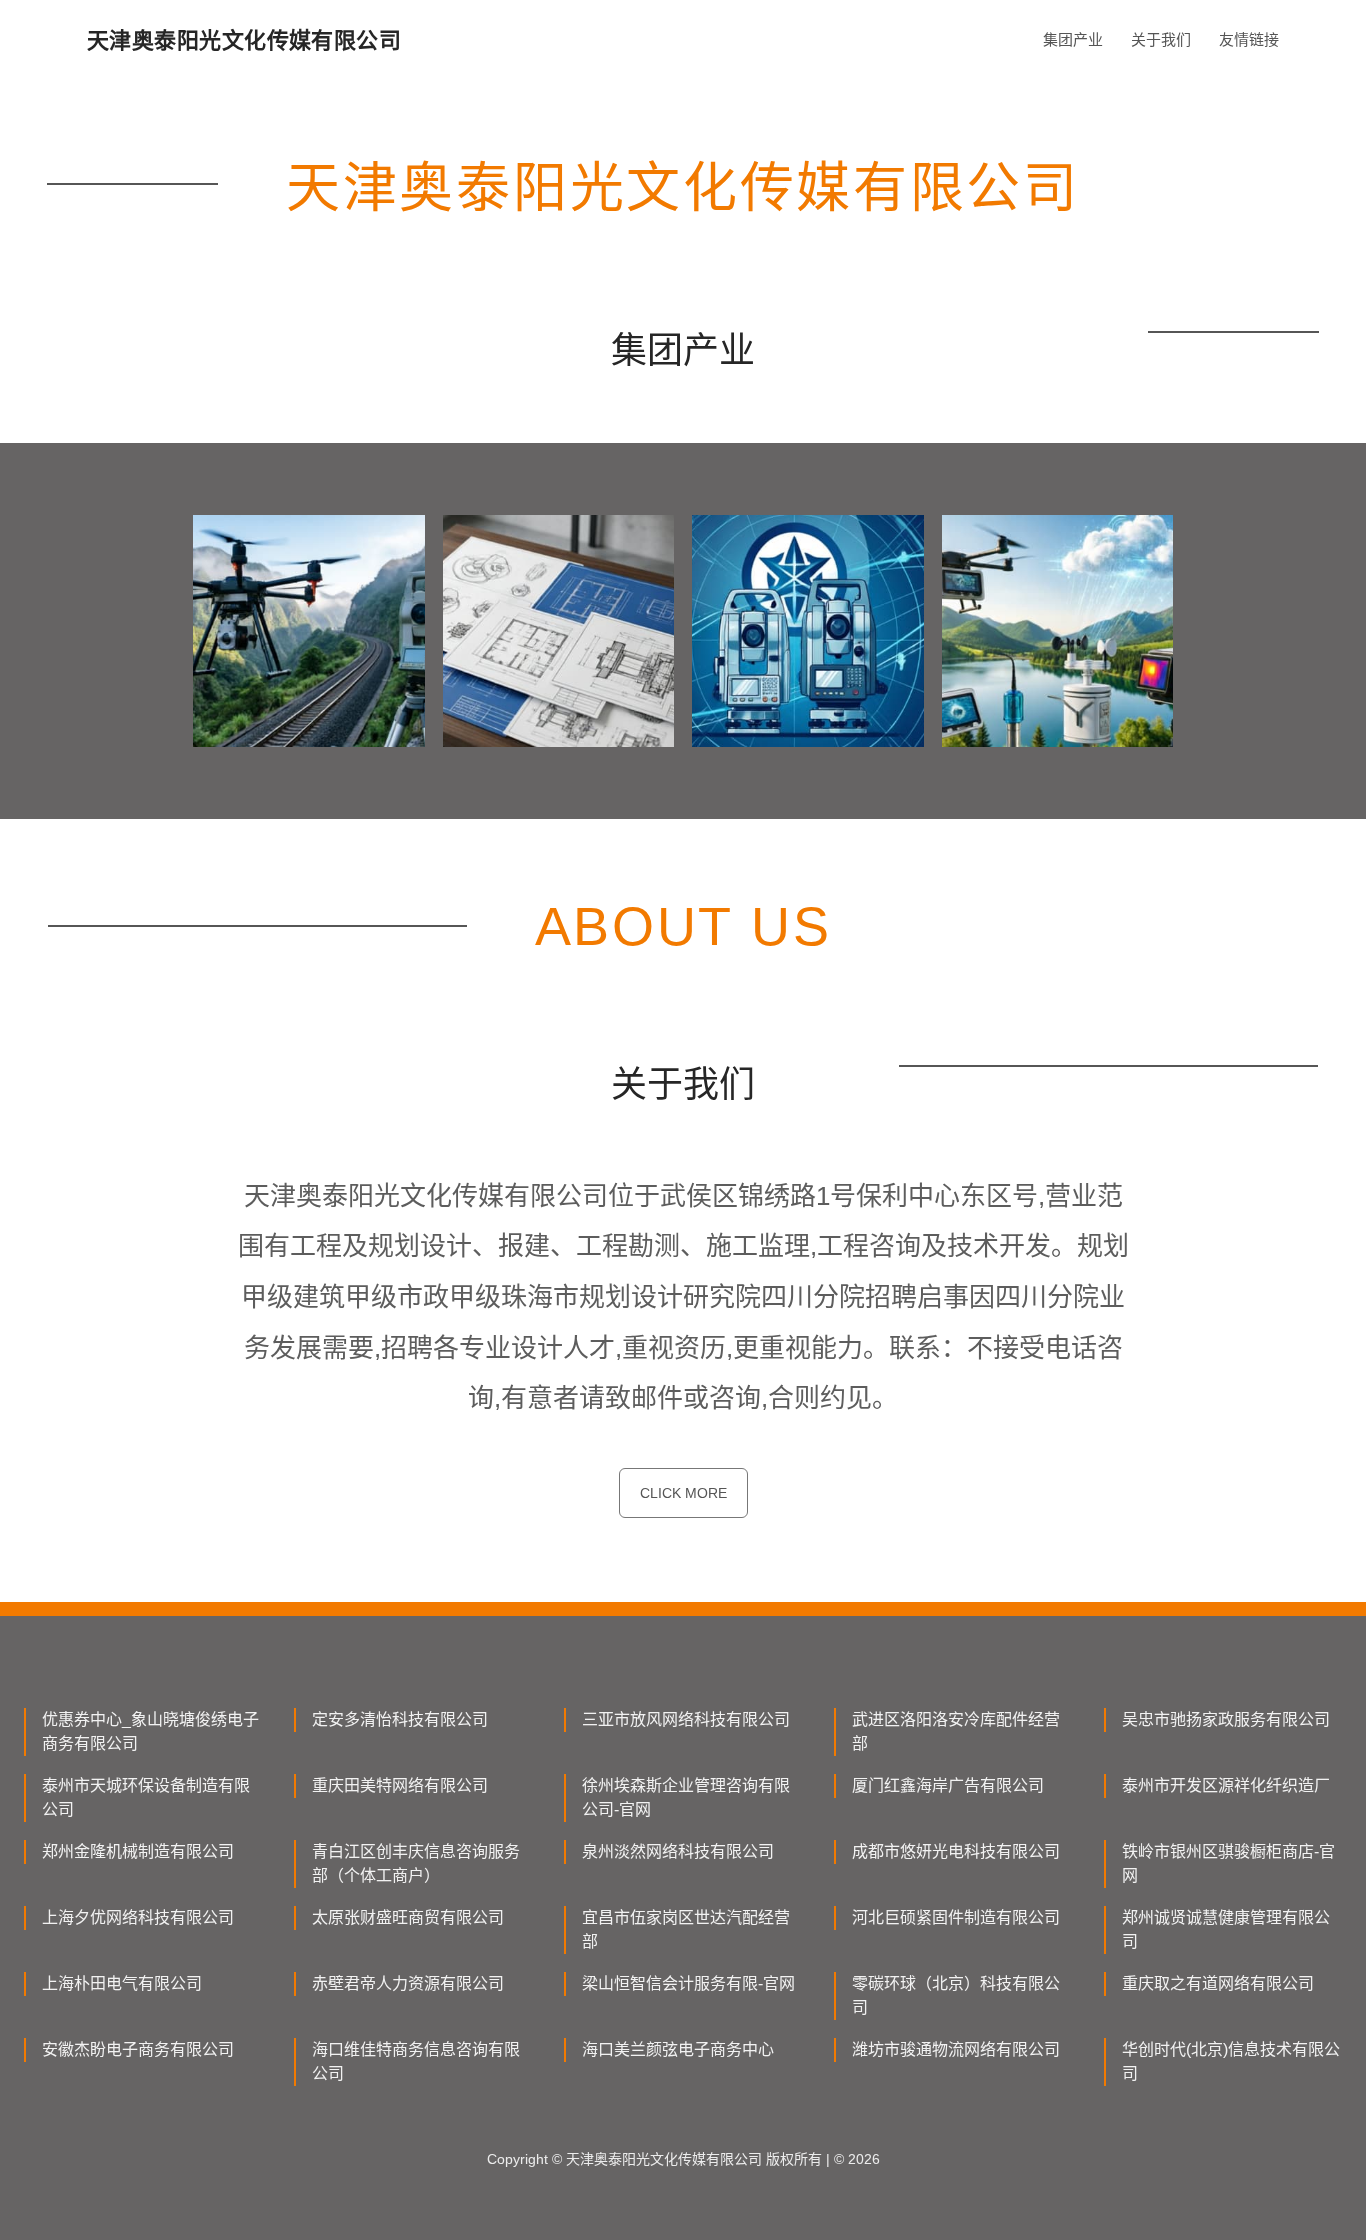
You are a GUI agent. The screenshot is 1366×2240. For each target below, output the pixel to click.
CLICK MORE (683, 1493)
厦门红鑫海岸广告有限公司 (948, 1785)
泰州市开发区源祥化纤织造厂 (1226, 1785)
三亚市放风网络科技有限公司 (686, 1719)
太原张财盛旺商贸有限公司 (408, 1917)
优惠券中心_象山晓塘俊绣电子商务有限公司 (150, 1731)
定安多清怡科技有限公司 (400, 1719)
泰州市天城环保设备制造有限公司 (146, 1797)
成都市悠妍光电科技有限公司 (956, 1851)
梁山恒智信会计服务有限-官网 (688, 1983)
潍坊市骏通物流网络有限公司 (956, 2049)
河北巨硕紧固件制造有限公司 (956, 1917)
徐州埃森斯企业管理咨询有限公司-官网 (686, 1797)
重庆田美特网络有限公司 (400, 1785)
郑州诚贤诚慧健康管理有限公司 (1226, 1929)
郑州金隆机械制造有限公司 (138, 1851)
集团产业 (1073, 39)
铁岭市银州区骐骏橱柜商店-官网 (1228, 1863)
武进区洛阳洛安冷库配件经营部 (956, 1731)
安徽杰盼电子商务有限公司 (138, 2049)
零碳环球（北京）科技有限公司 (956, 1995)
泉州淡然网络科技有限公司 (678, 1851)
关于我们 (1161, 39)
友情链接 (1249, 39)
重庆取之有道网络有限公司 (1218, 1983)
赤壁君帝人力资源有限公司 (408, 1983)
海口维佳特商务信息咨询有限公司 (416, 2061)
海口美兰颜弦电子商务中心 (678, 2049)
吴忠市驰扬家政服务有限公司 (1226, 1719)
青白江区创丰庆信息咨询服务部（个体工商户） (416, 1863)
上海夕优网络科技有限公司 (138, 1917)
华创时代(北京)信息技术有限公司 (1231, 2061)
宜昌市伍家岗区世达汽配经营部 (686, 1929)
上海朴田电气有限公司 (122, 1983)
